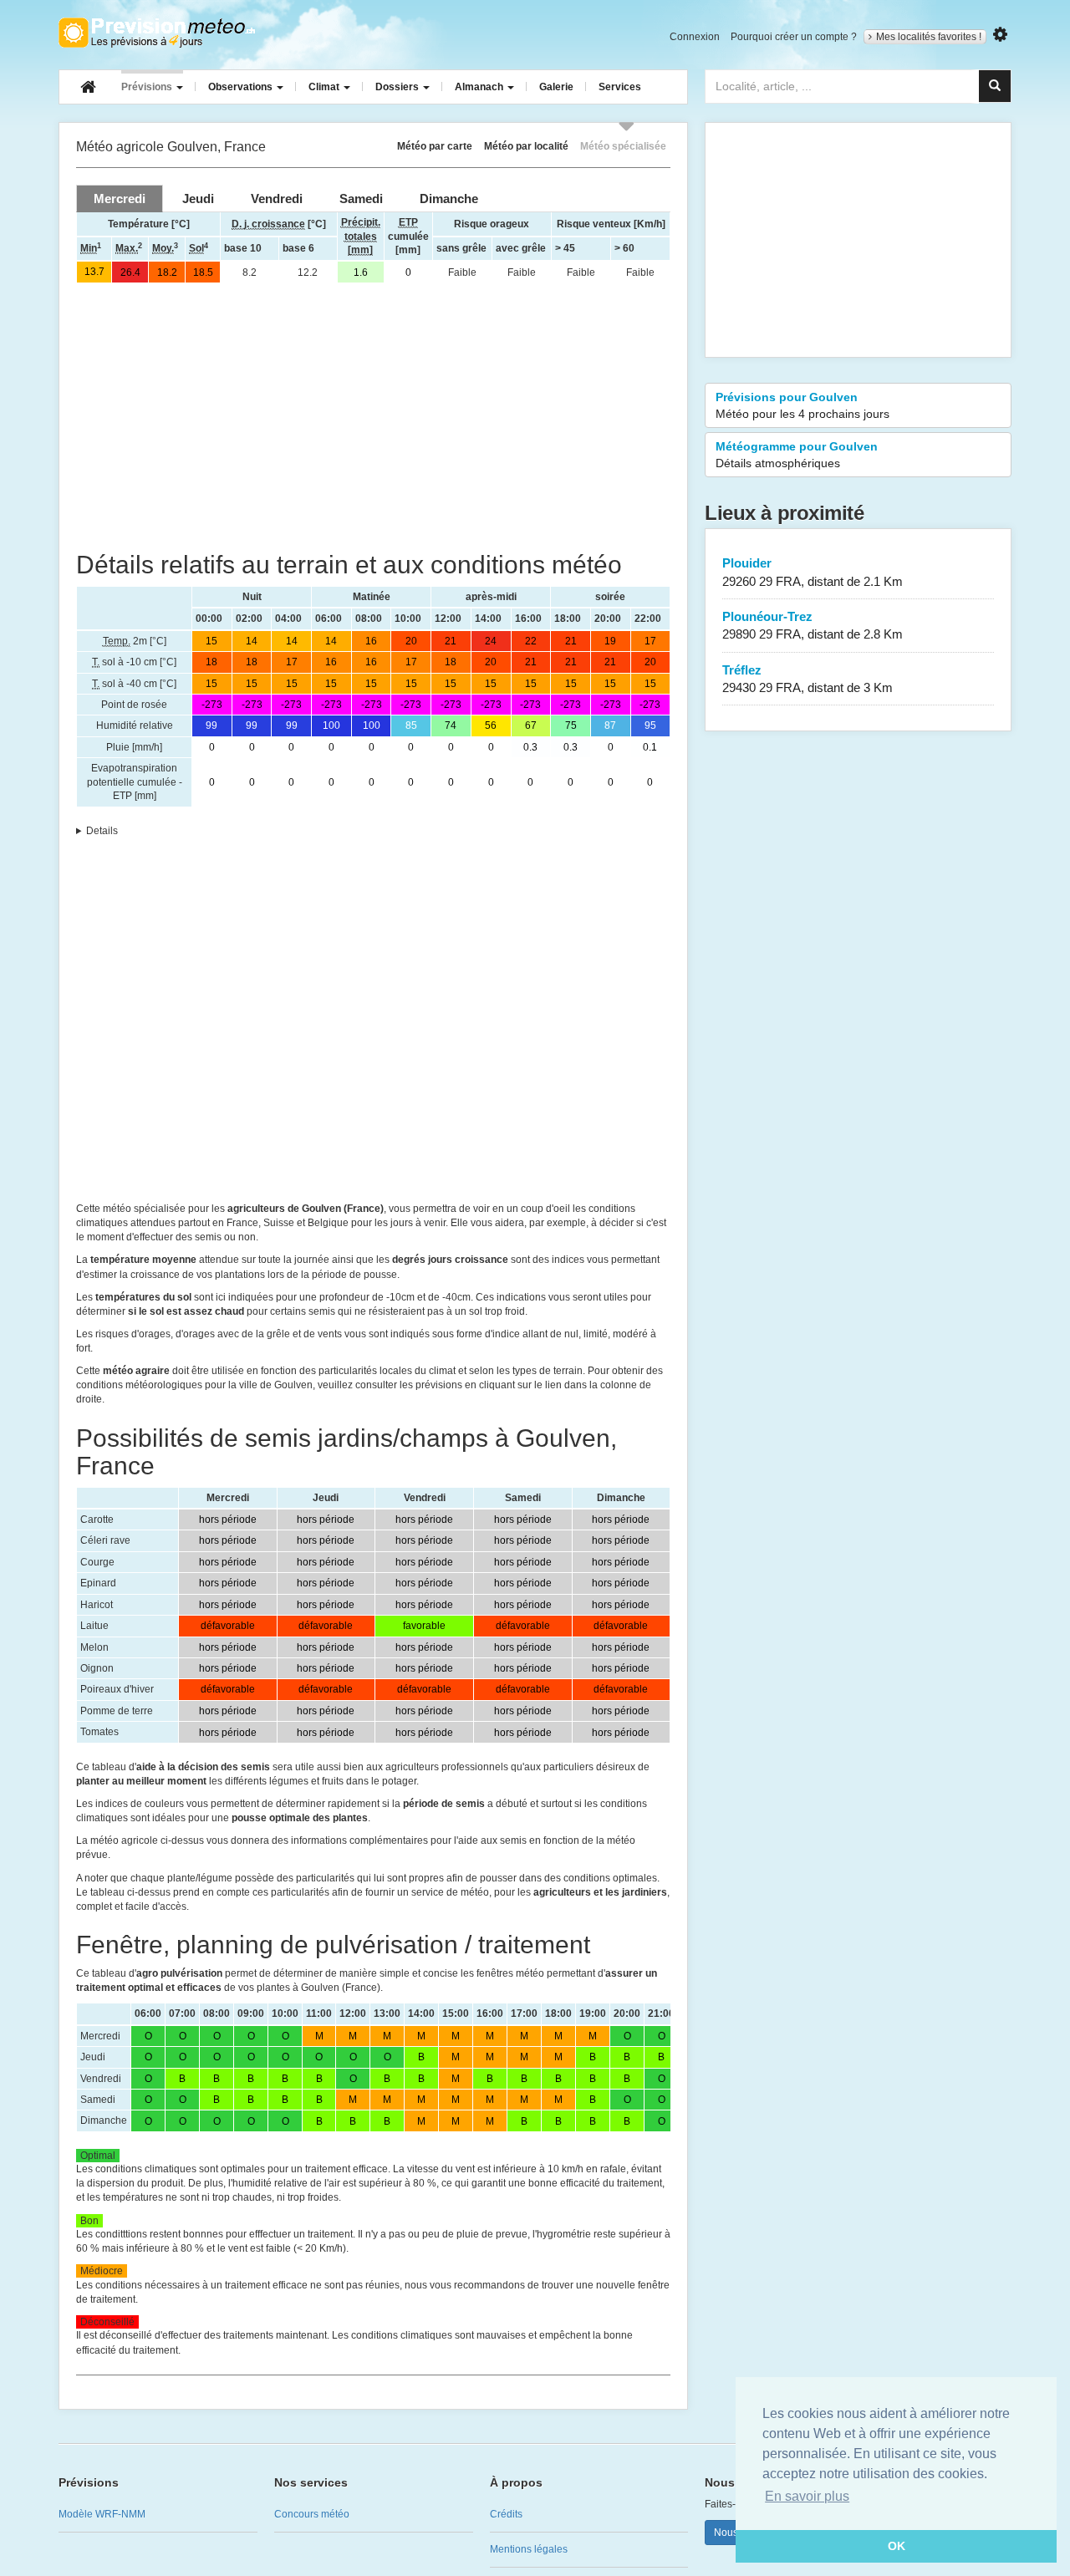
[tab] (120, 199)
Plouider (813, 572)
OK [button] (897, 2546)
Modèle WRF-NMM (102, 2514)
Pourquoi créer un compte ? (794, 37)
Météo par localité (526, 146)
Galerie (556, 87)
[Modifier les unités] (1000, 35)
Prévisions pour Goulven (802, 405)
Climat (325, 87)
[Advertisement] (373, 417)
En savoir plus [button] (807, 2496)
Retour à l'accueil (157, 33)
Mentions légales (529, 2549)
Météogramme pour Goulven (797, 455)
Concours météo (312, 2514)
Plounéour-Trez (813, 625)
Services (620, 87)
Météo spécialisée (623, 146)
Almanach (480, 87)
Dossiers (398, 87)
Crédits (506, 2514)
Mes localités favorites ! (929, 37)
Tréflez (808, 679)
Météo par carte (435, 146)
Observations (242, 87)
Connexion (695, 37)
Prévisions (148, 87)
